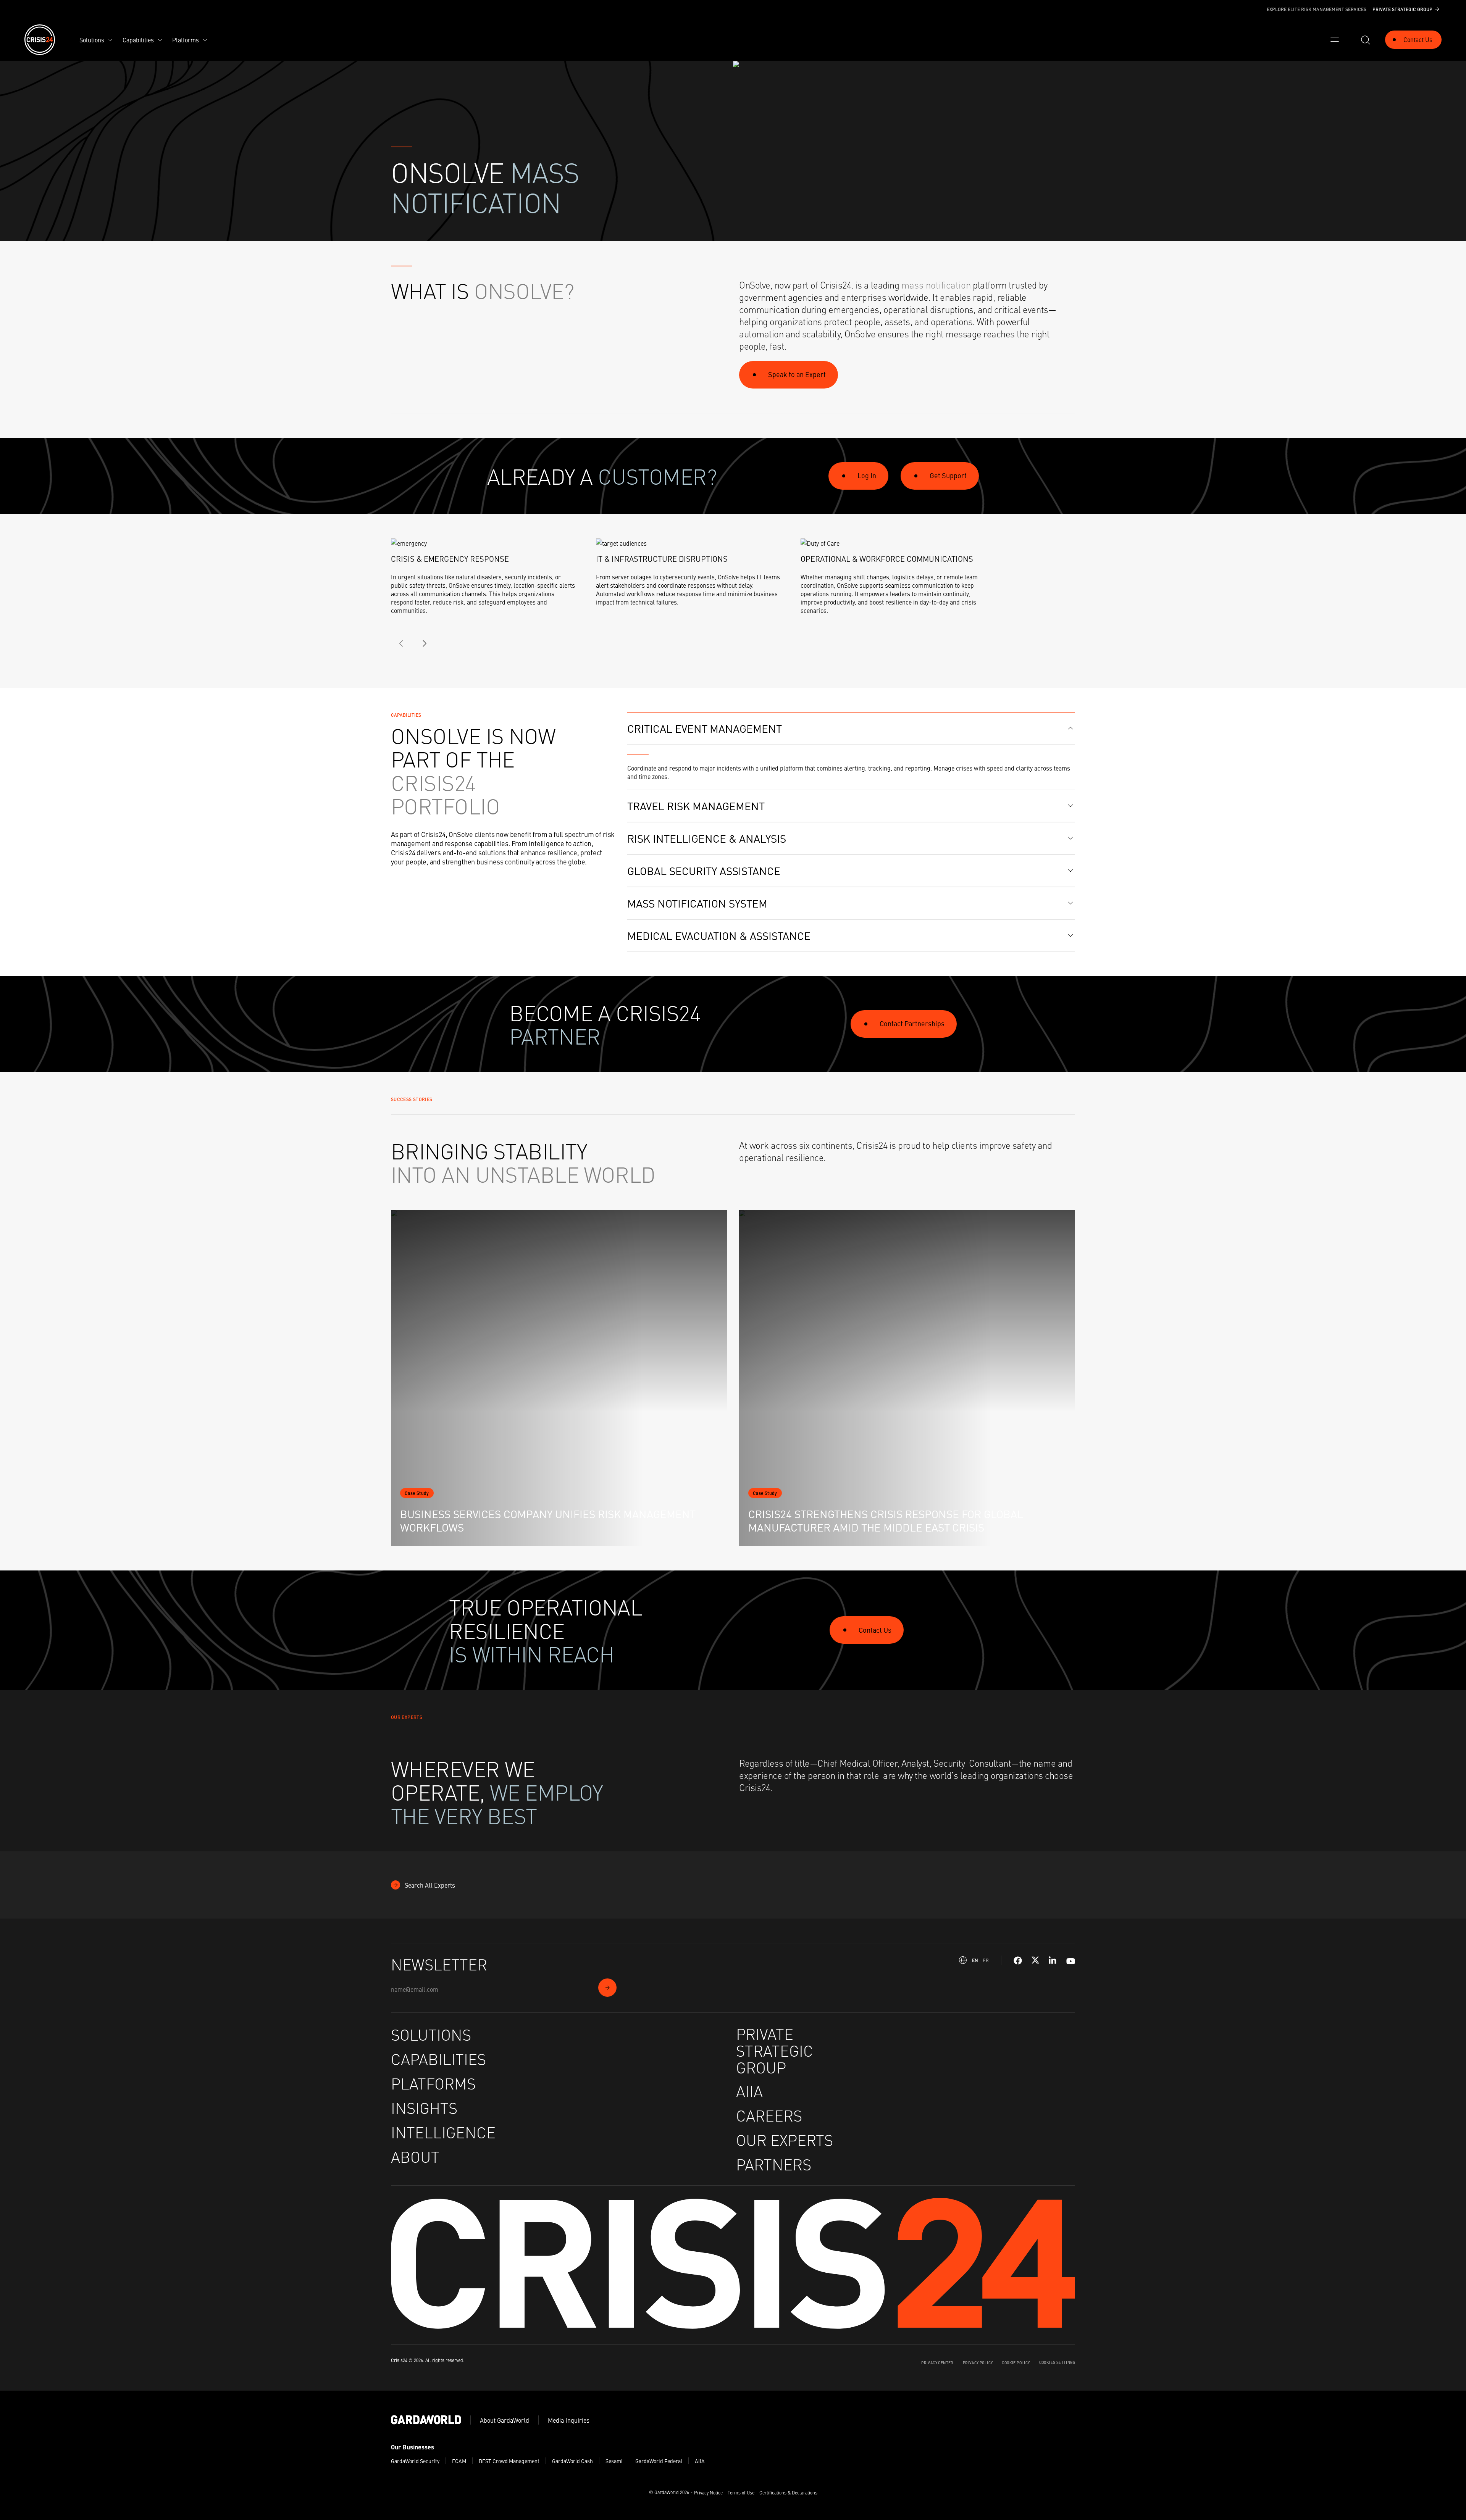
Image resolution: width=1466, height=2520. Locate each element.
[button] (851, 729)
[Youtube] (1071, 1960)
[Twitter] (1035, 1961)
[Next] (425, 643)
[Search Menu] (1365, 40)
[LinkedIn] (1053, 1961)
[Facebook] (1018, 1961)
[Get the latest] (607, 1988)
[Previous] (402, 643)
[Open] (1335, 40)
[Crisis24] (40, 40)
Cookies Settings (1057, 2362)
